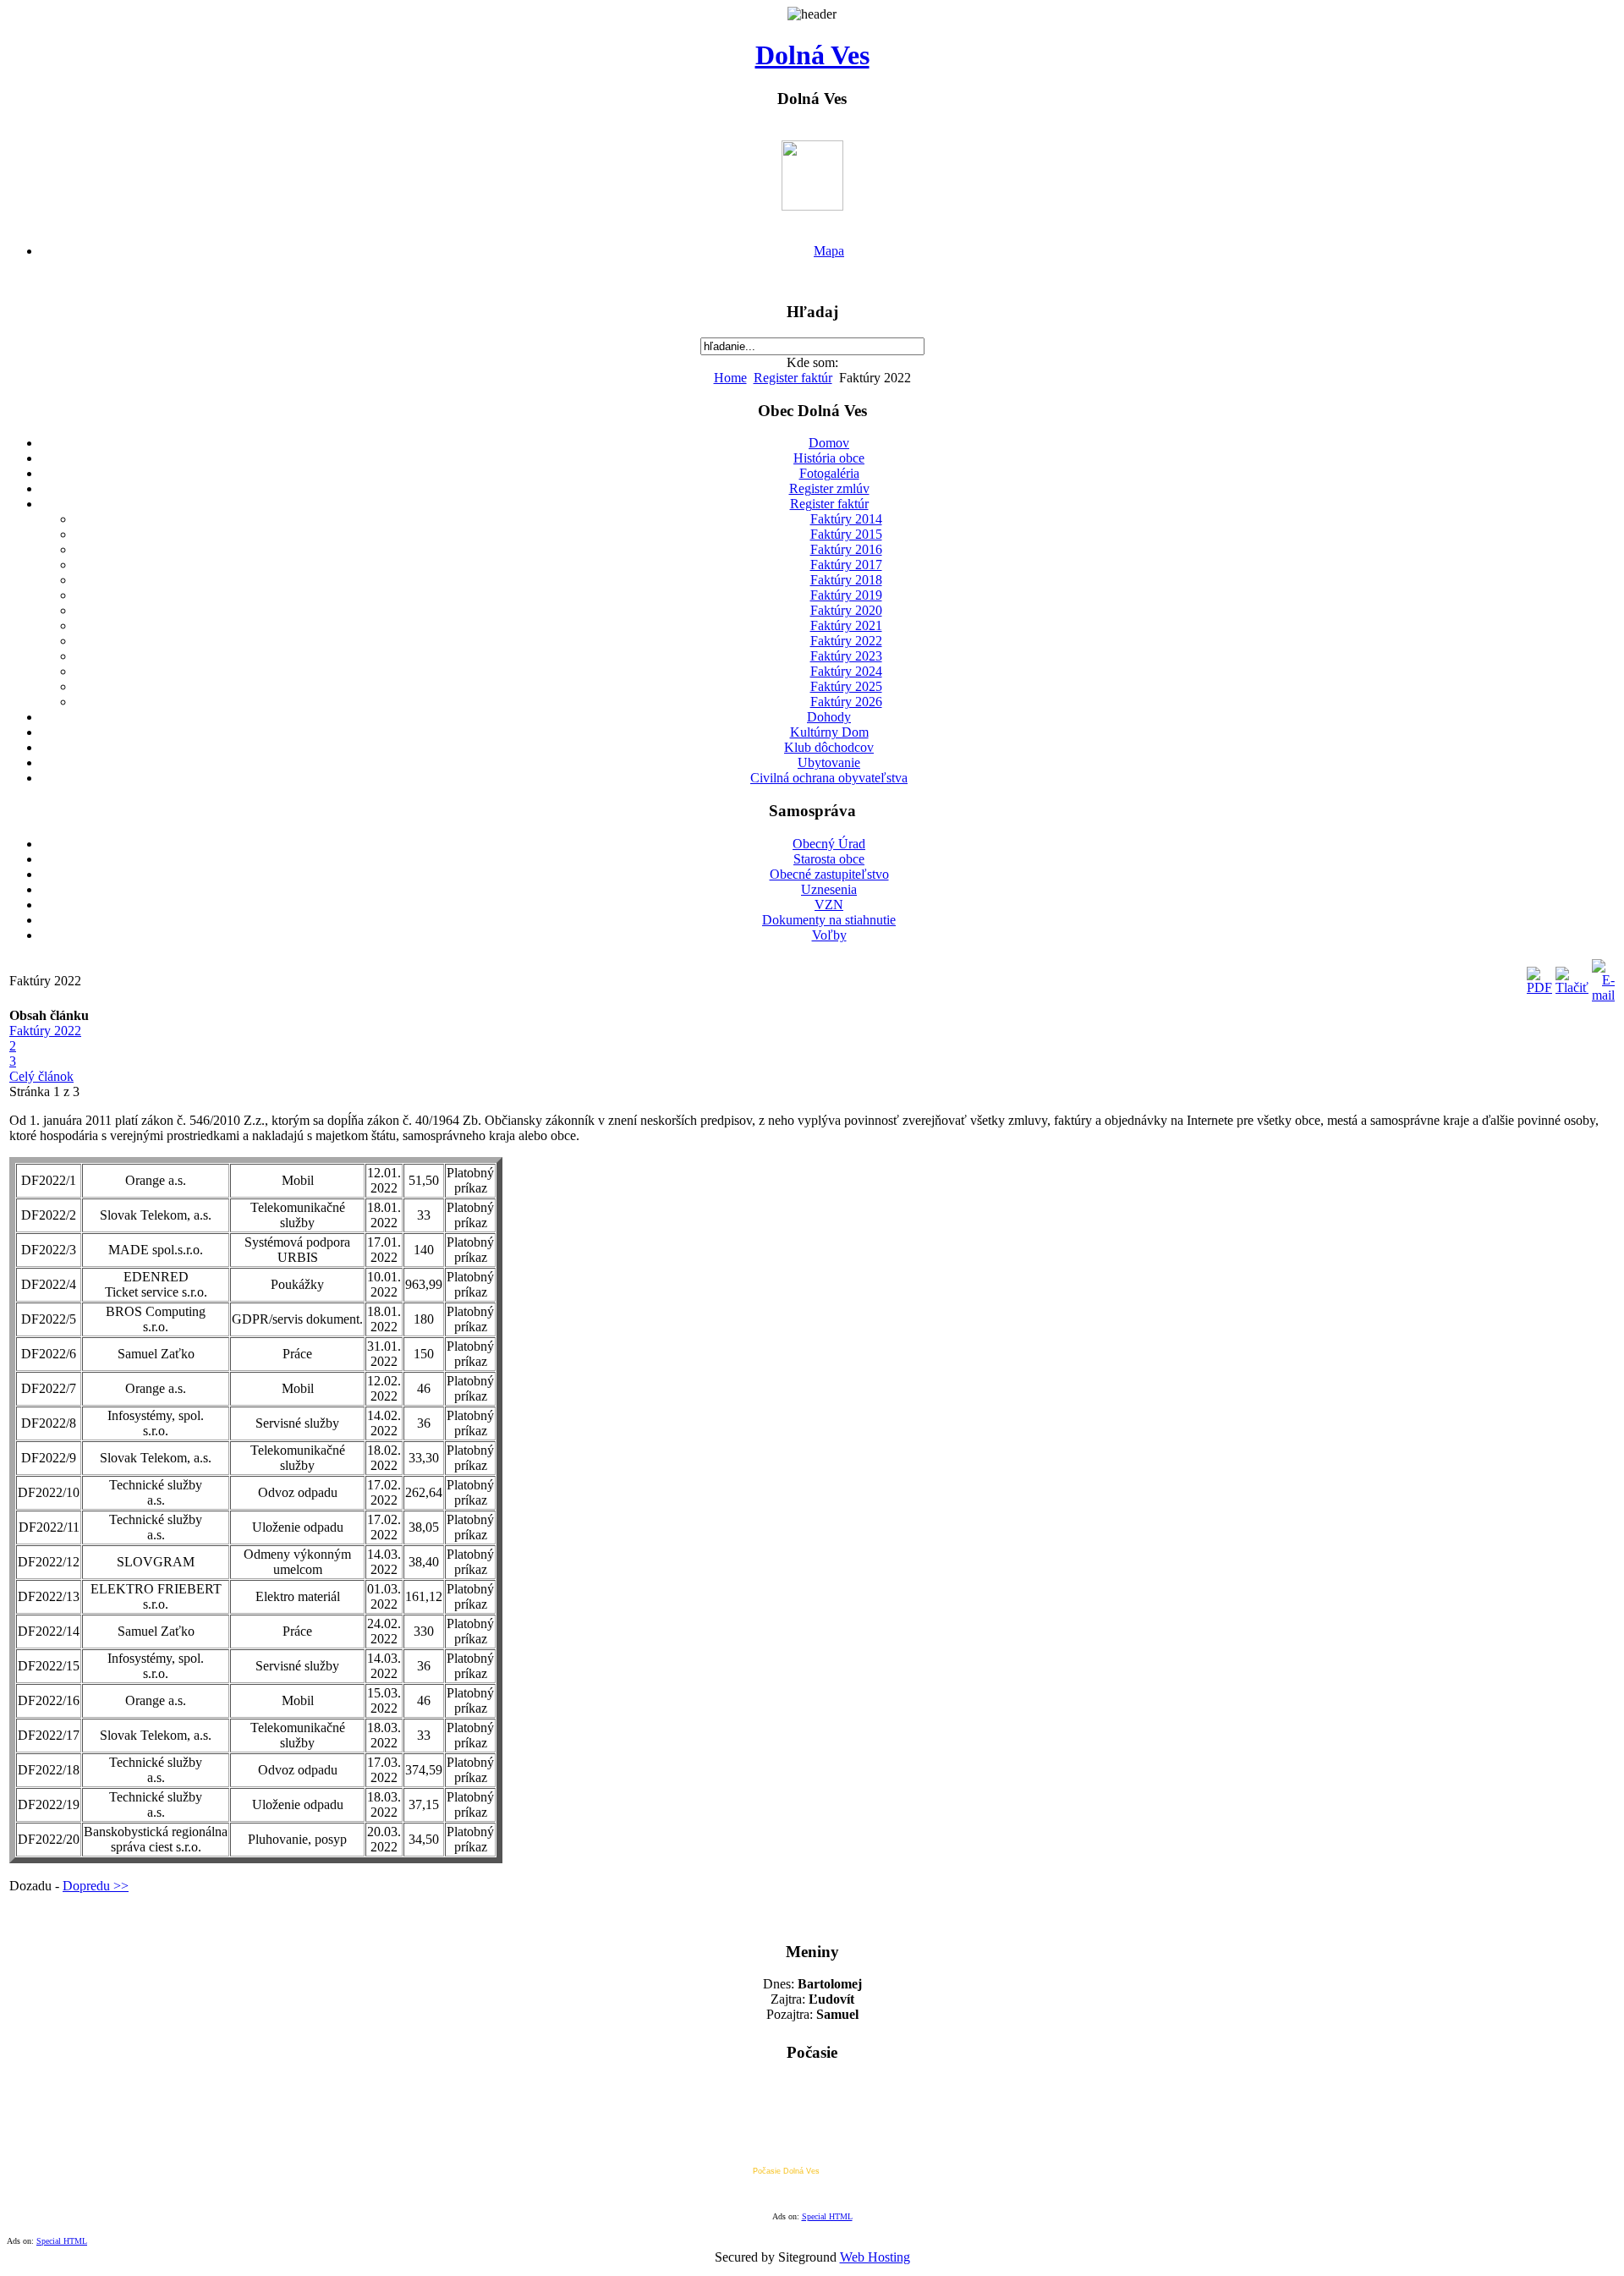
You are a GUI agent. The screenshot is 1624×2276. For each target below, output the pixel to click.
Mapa (829, 251)
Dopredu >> (96, 1886)
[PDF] (1539, 987)
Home (730, 378)
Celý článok (41, 1076)
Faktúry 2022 (45, 1031)
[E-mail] (1603, 995)
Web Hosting (875, 2257)
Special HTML (827, 2216)
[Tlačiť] (1572, 987)
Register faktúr (793, 378)
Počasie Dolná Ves (786, 2171)
